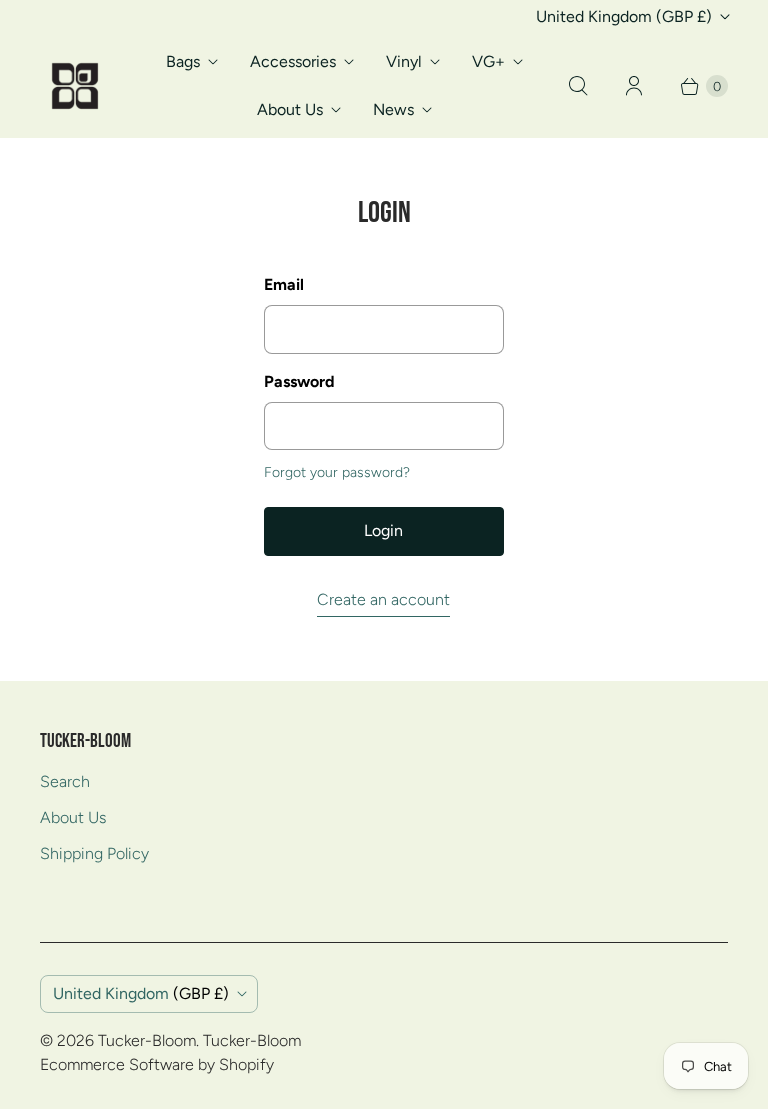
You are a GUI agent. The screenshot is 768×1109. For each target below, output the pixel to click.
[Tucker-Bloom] (75, 86)
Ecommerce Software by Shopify (157, 1064)
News (393, 109)
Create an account (383, 599)
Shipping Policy (94, 853)
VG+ (488, 61)
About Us (290, 109)
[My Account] (634, 86)
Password (299, 381)
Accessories (293, 61)
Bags (183, 61)
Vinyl (404, 61)
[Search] (578, 86)
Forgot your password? (337, 472)
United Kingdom (624, 16)
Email (284, 284)
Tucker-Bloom (147, 1040)
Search (65, 781)
